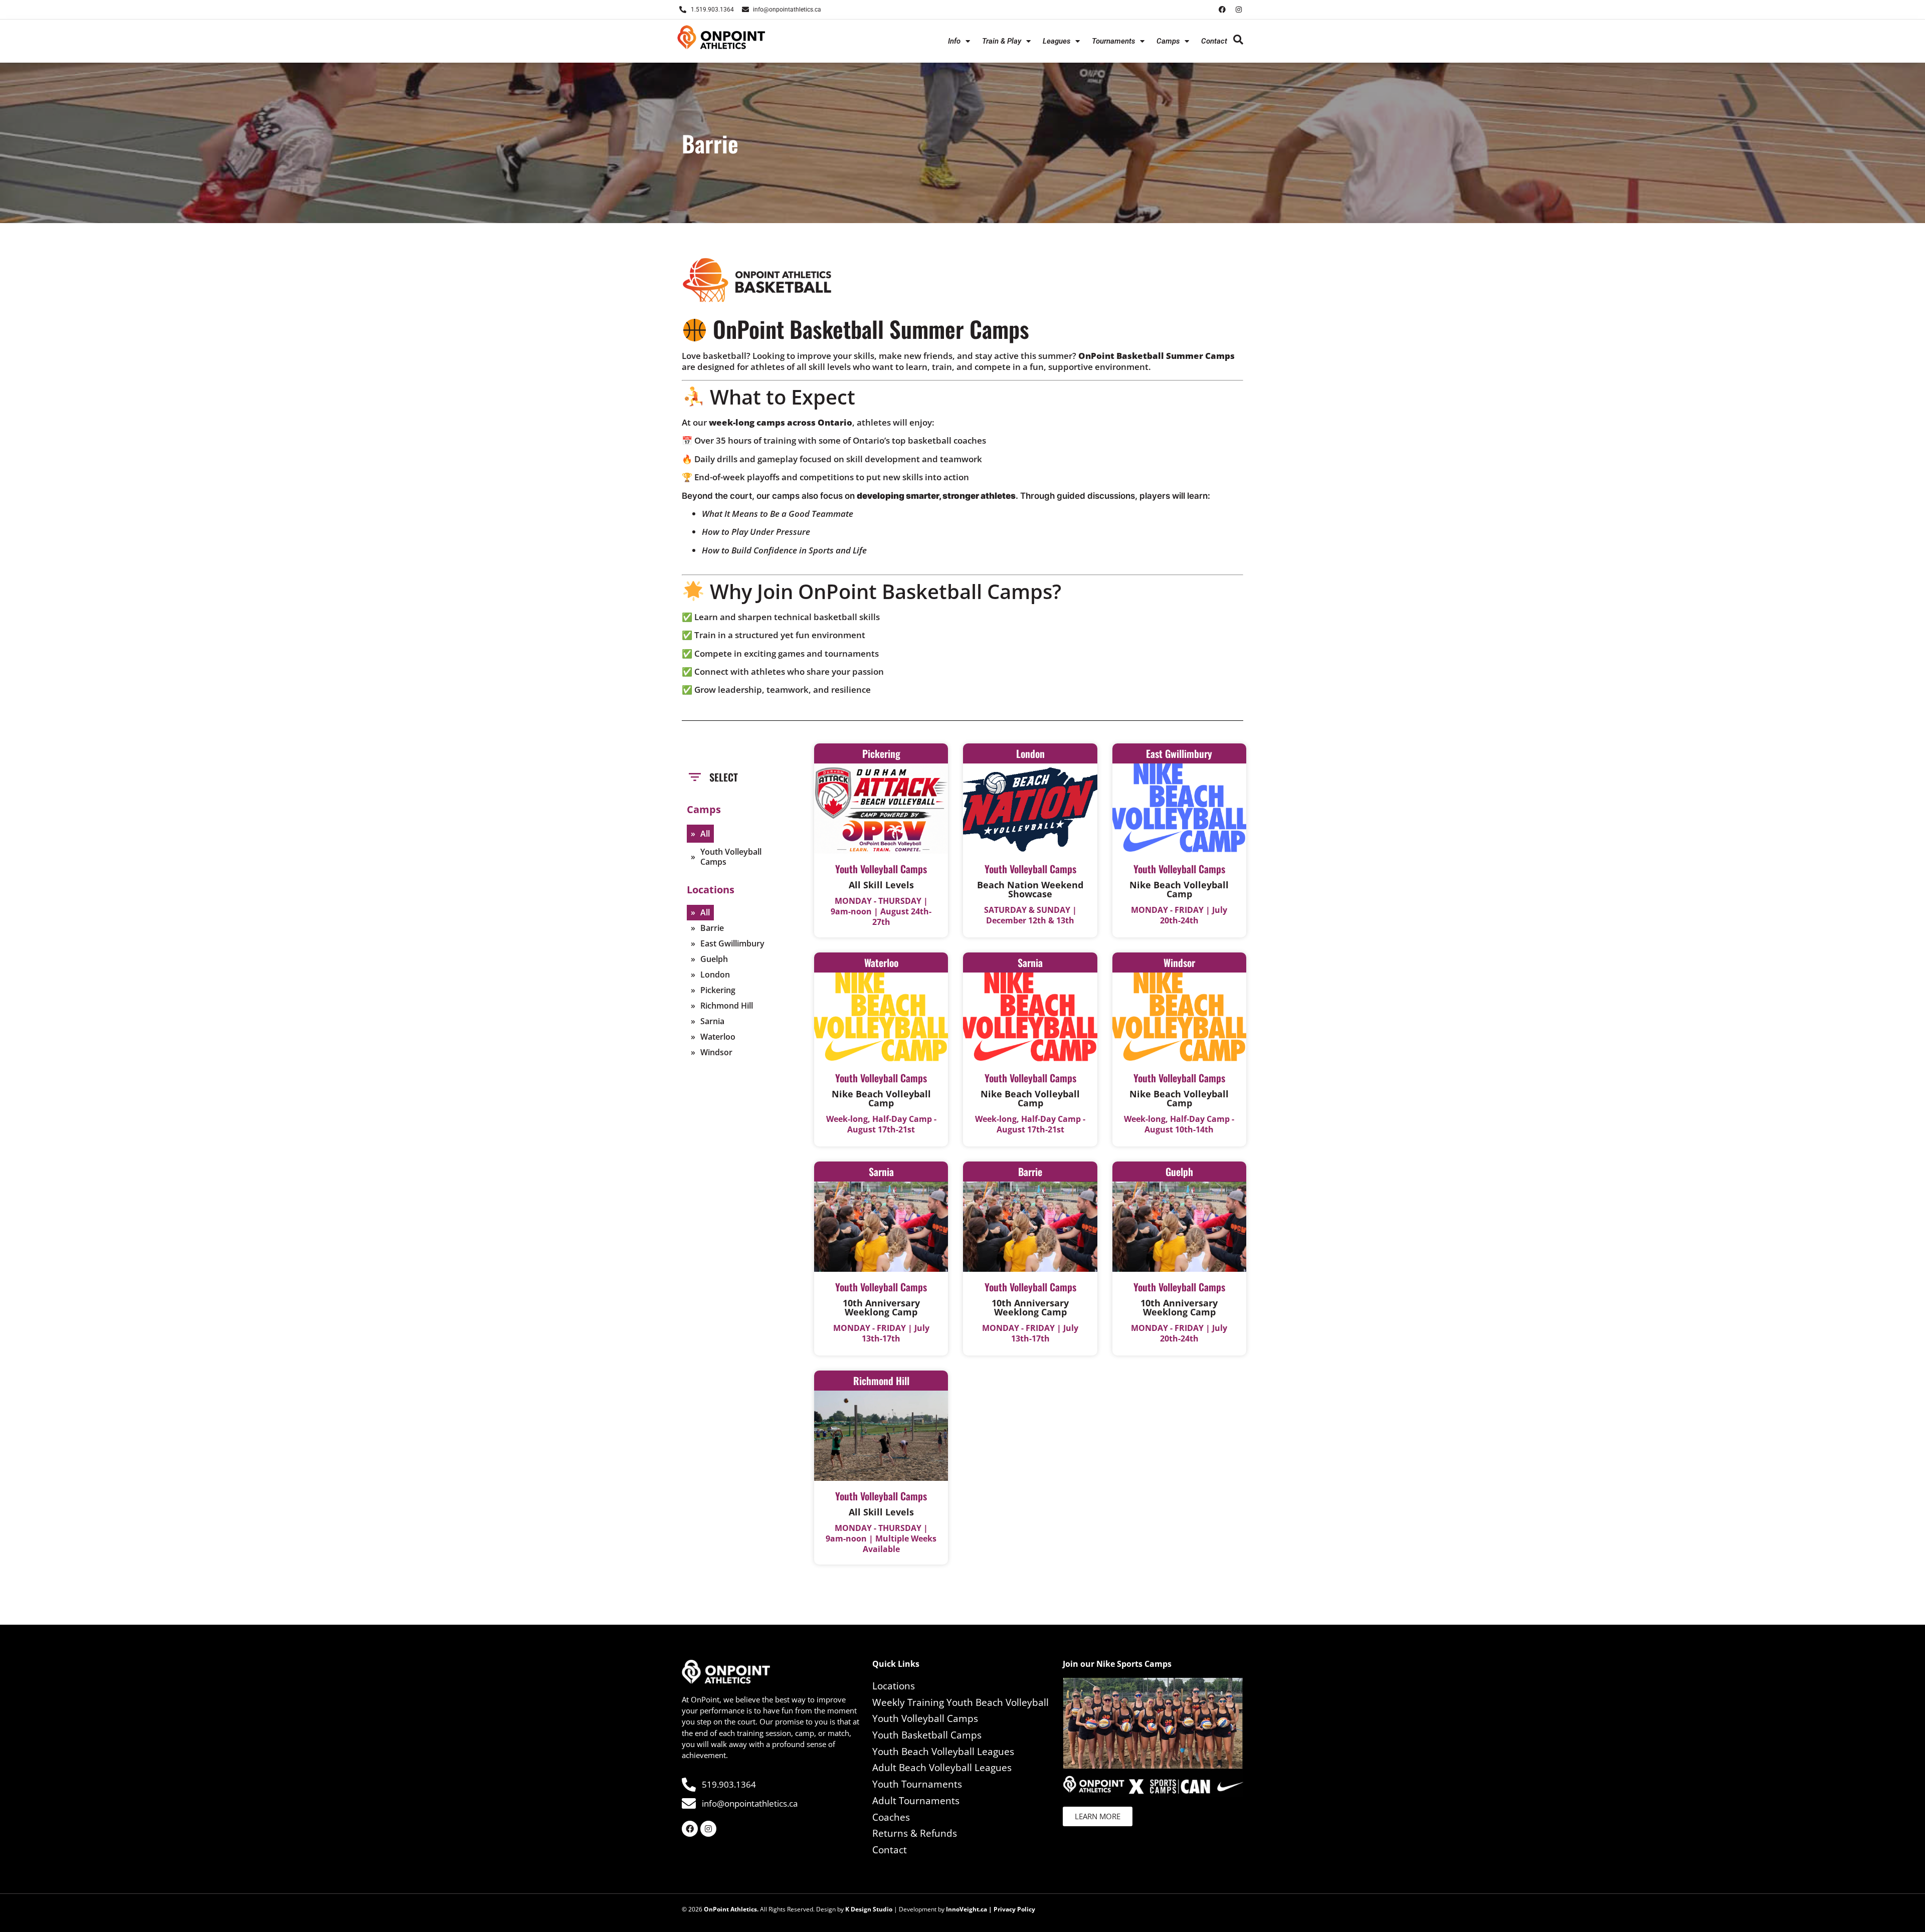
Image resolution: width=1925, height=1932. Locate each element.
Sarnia (712, 1021)
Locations (894, 1686)
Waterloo (718, 1037)
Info (954, 41)
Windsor (716, 1052)
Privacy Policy (1014, 1909)
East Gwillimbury (732, 943)
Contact (1214, 41)
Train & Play (1002, 41)
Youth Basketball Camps (927, 1735)
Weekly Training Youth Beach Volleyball (960, 1702)
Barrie (712, 928)
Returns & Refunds (915, 1833)
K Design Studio (869, 1909)
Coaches (891, 1817)
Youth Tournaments (917, 1784)
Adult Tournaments (916, 1801)
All (705, 834)
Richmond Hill (727, 1006)
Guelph (714, 959)
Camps (1168, 41)
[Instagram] (1239, 10)
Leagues (1056, 41)
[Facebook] (1222, 10)
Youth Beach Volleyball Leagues (943, 1752)
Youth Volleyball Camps (731, 857)
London (715, 975)
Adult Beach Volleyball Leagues (942, 1768)
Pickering (718, 990)
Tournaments (1113, 41)
